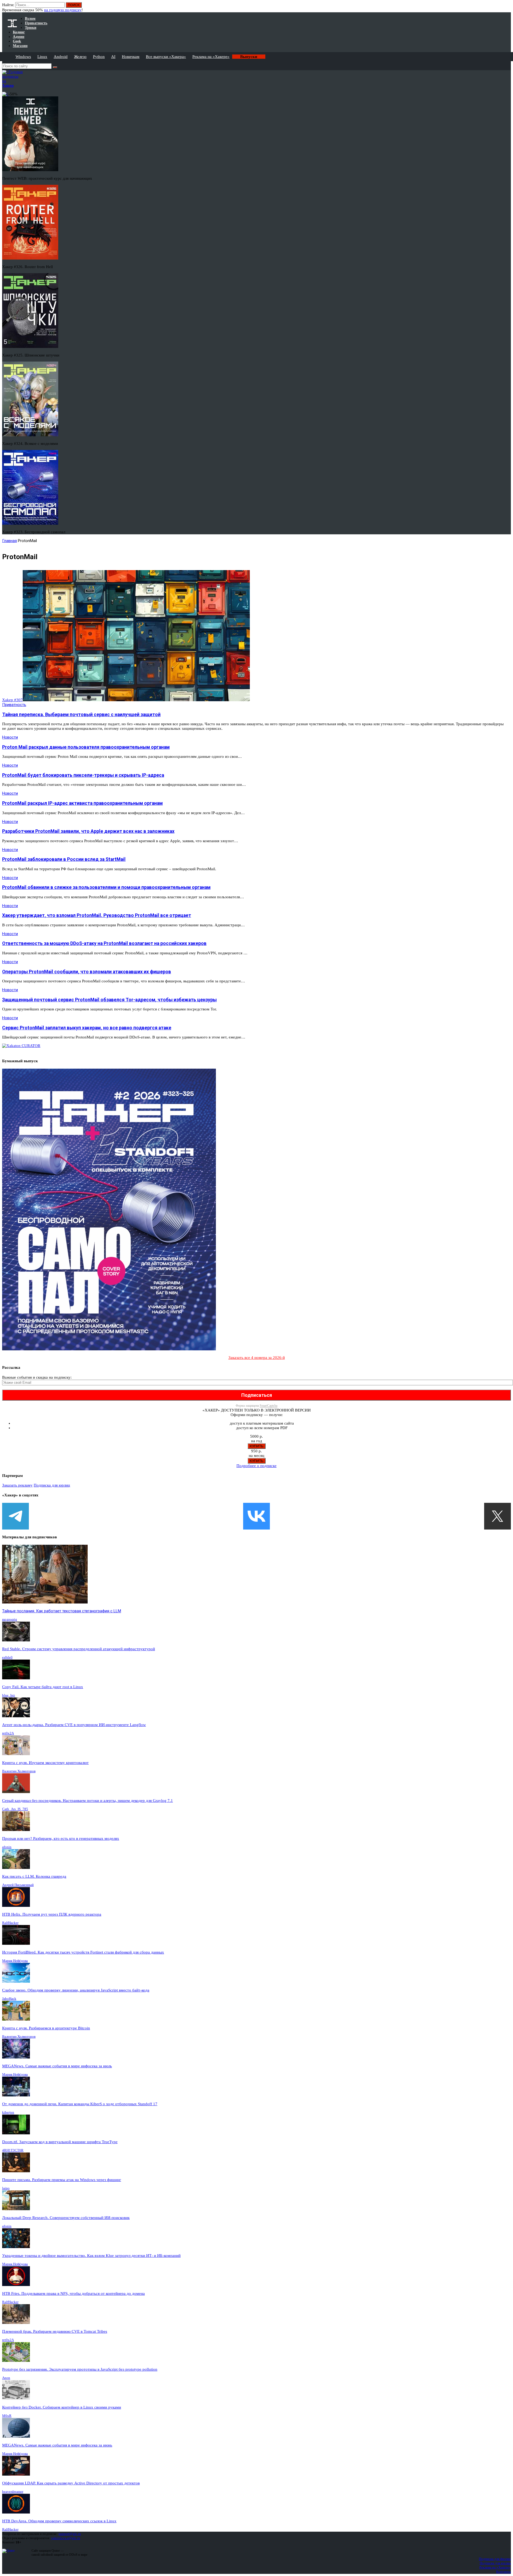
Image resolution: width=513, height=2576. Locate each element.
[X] (498, 1516)
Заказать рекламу (17, 1485)
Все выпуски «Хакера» (166, 57)
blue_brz (9, 1695)
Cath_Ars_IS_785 (15, 1809)
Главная (9, 541)
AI (113, 57)
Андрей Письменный (18, 1885)
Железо (80, 57)
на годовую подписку (63, 10)
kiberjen (8, 2112)
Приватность (14, 705)
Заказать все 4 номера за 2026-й (257, 1358)
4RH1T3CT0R (13, 2150)
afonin (7, 1847)
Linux (42, 57)
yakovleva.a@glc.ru (66, 2538)
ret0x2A (8, 1733)
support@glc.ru (70, 2534)
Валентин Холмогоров (19, 1771)
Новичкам (131, 57)
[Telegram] (15, 1516)
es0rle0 (7, 1657)
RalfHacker (10, 1923)
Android (61, 57)
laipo (6, 2188)
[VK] (256, 1516)
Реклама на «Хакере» (211, 57)
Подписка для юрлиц (52, 1485)
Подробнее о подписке (256, 1466)
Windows (23, 57)
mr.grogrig (10, 1619)
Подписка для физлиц (495, 2559)
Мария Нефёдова (15, 1961)
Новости (10, 737)
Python (99, 57)
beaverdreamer (13, 2491)
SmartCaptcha (269, 1406)
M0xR (7, 2416)
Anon (6, 2378)
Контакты (504, 2572)
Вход (507, 7)
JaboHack (9, 1999)
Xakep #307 (12, 700)
